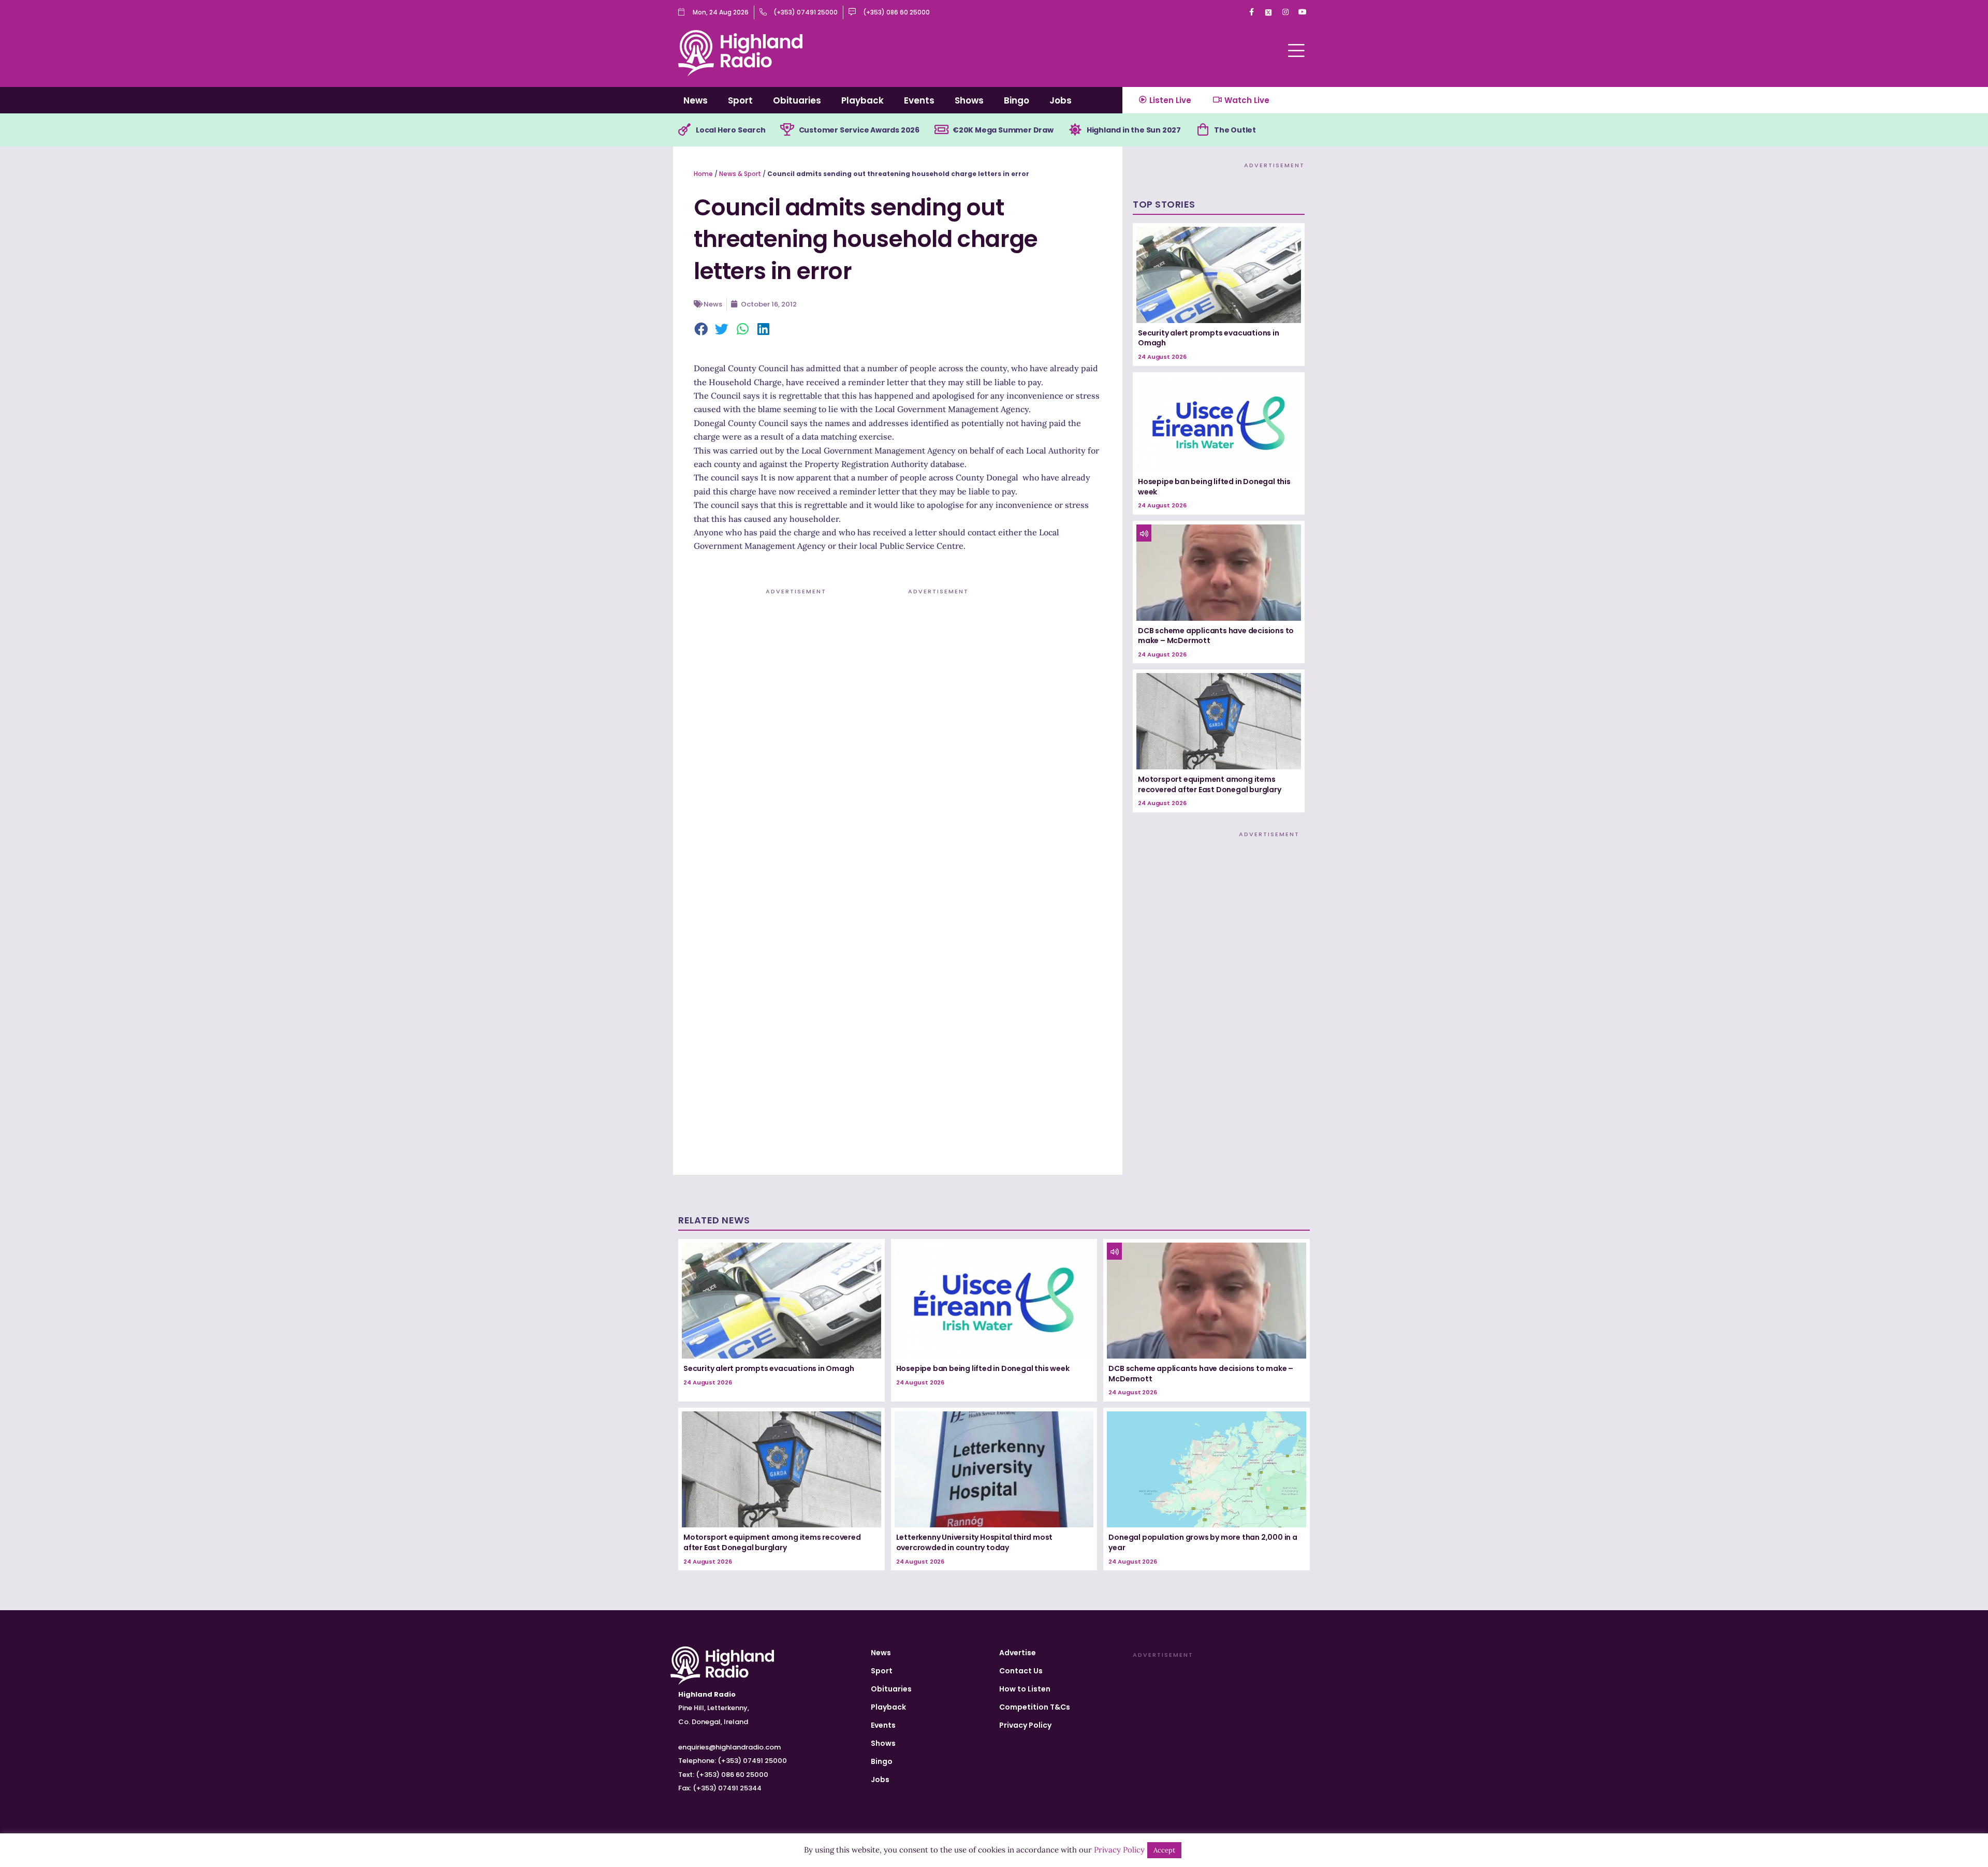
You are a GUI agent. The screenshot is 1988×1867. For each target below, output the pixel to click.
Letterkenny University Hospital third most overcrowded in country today (975, 1542)
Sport (740, 100)
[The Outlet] (1203, 130)
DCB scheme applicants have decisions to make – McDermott (1216, 636)
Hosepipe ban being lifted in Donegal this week (1214, 487)
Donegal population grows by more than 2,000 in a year (1203, 1542)
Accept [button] (1164, 1850)
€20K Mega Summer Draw (1003, 130)
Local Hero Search (731, 130)
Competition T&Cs (1035, 1707)
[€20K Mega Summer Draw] (941, 130)
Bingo (1017, 100)
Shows (969, 100)
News (696, 100)
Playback (863, 100)
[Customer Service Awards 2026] (787, 130)
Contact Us (1021, 1671)
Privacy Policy (1025, 1725)
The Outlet (1235, 130)
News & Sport (740, 174)
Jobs (1061, 100)
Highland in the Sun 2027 (1134, 130)
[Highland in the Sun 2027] (1075, 130)
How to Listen (1025, 1689)
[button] (701, 330)
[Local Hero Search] (684, 130)
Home (703, 174)
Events (919, 100)
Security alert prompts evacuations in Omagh (1209, 338)
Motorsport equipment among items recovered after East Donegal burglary (1210, 784)
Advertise (1018, 1653)
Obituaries (797, 100)
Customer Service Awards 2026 (859, 130)
